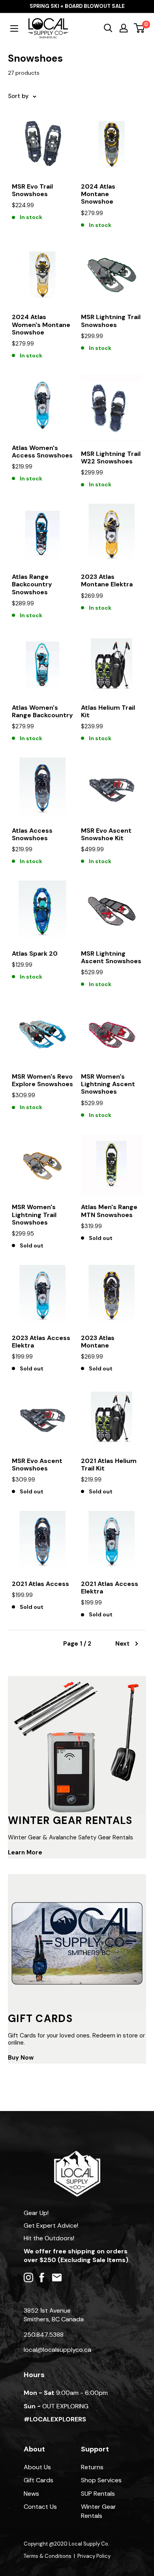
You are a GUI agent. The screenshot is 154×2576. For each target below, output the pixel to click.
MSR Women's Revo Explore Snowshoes (42, 1080)
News (31, 2494)
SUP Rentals (98, 2494)
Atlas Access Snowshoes (32, 834)
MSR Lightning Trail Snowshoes (111, 321)
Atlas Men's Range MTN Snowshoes (109, 1211)
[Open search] (108, 28)
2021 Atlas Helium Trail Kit (109, 1465)
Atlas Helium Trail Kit (108, 711)
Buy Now (21, 2058)
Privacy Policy (94, 2556)
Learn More (25, 1852)
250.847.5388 (44, 2335)
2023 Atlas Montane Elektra (107, 580)
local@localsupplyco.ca (57, 2350)
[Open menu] (14, 28)
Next (122, 1644)
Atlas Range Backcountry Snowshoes (32, 584)
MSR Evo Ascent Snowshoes (37, 1465)
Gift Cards (38, 2480)
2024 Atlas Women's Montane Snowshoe (41, 325)
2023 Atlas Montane (98, 1342)
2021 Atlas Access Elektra (110, 1588)
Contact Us (40, 2507)
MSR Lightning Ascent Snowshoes (111, 957)
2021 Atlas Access (40, 1584)
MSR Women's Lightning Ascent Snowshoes (108, 1084)
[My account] (124, 28)
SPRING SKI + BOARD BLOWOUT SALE (77, 6)
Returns (92, 2467)
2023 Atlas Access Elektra (41, 1342)
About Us (37, 2467)
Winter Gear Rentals (99, 2511)
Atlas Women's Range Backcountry (42, 711)
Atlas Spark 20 (35, 953)
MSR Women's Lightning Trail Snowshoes (34, 1215)
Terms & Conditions (48, 2556)
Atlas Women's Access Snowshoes (42, 452)
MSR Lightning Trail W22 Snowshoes (111, 457)
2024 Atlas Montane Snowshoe (98, 194)
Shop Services (101, 2480)
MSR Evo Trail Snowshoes (32, 190)
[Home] (77, 2155)
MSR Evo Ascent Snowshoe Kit (106, 834)
